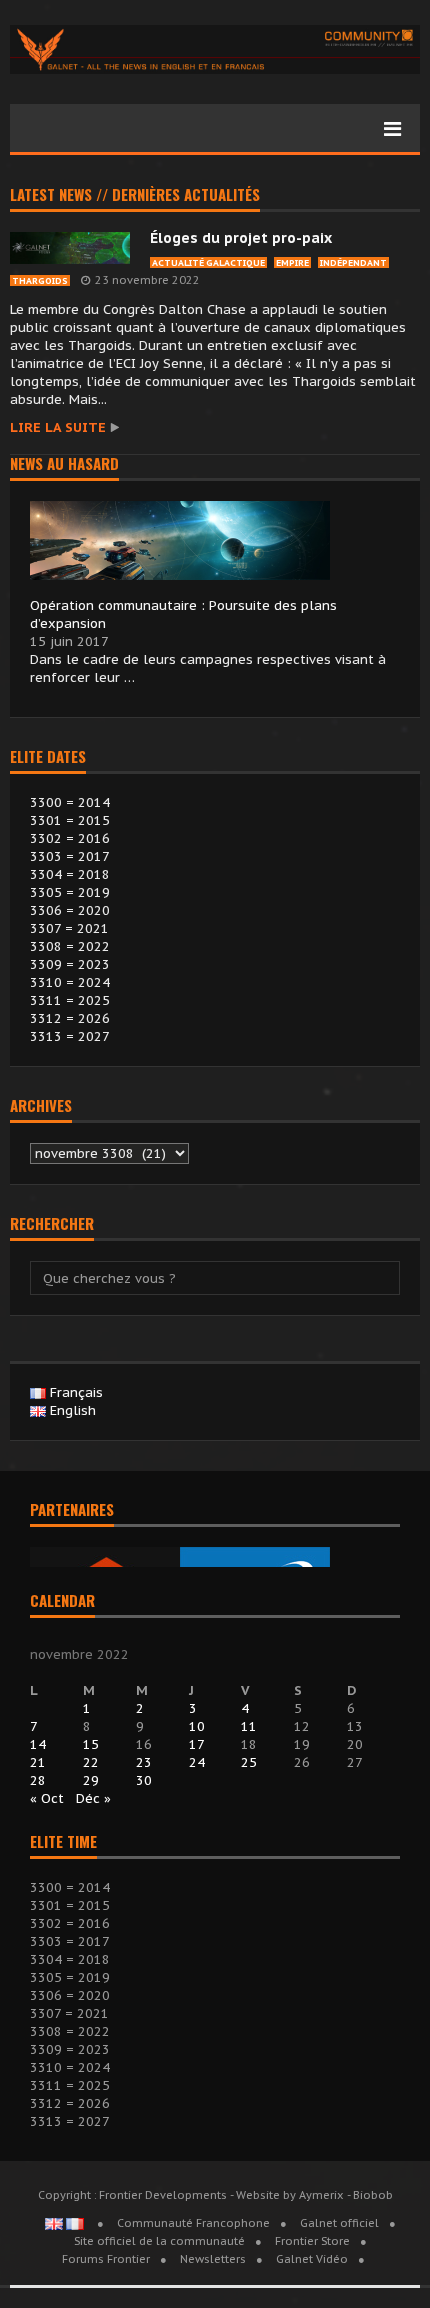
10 (197, 1726)
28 (38, 1780)
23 (144, 1762)
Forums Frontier (106, 2259)
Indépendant (353, 262)
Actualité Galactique (208, 262)
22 (91, 1762)
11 (249, 1726)
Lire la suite (58, 427)
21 (38, 1762)
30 (144, 1780)
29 (91, 1780)
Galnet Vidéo (312, 2259)
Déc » (93, 1798)
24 (197, 1762)
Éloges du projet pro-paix (241, 238)
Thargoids (40, 280)
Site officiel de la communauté (159, 2241)
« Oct (47, 1798)
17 (197, 1744)
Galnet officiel (339, 2223)
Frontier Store (312, 2241)
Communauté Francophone (193, 2223)
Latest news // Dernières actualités (135, 196)
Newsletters (213, 2259)
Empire (292, 262)
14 (38, 1744)
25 (249, 1762)
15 (91, 1744)
